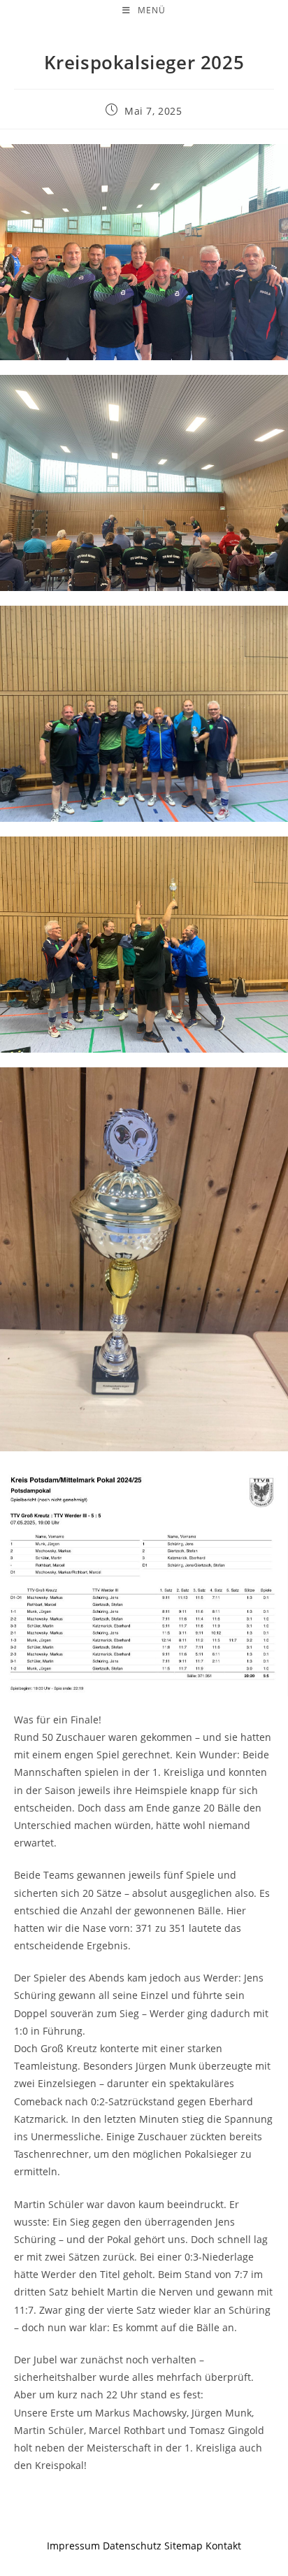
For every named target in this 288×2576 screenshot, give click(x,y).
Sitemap (183, 2546)
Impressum (73, 2546)
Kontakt (223, 2546)
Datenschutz (134, 2546)
